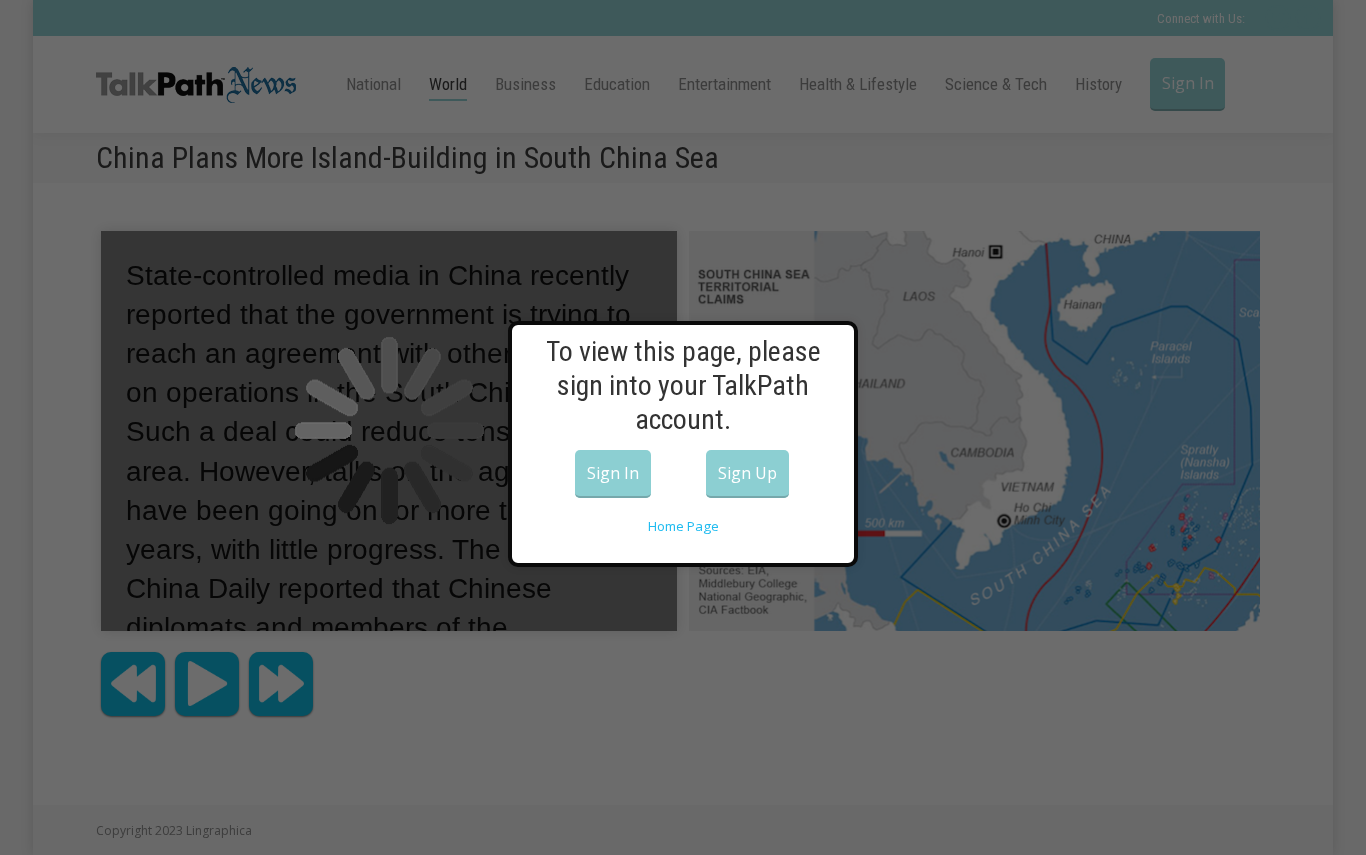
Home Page (683, 526)
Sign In (613, 473)
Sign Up (747, 473)
